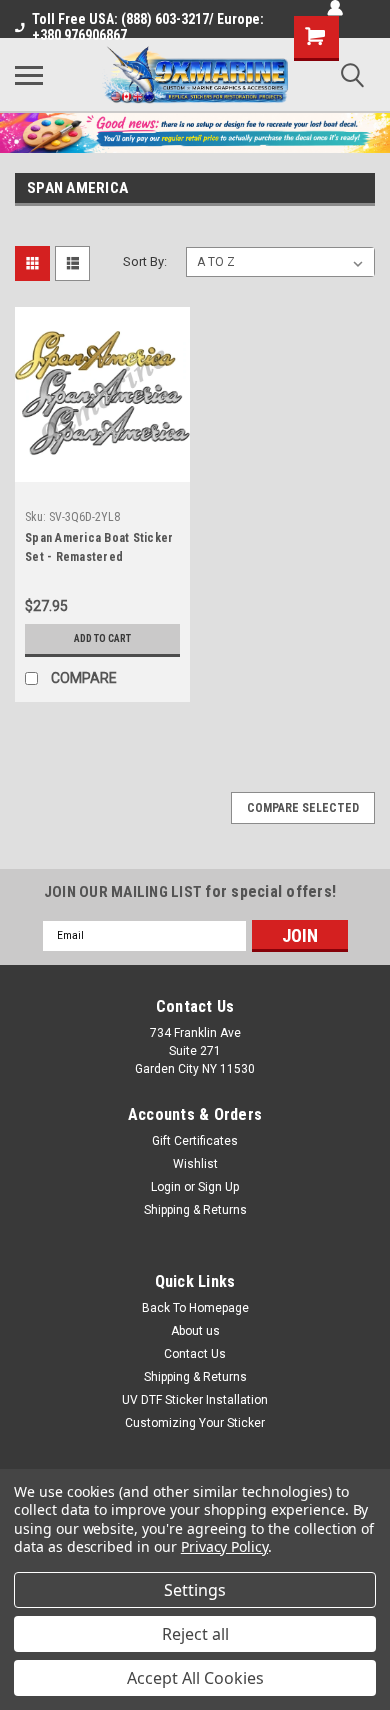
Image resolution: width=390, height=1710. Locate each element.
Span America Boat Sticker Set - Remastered (99, 547)
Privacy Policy (224, 1546)
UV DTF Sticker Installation (195, 1400)
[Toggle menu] (29, 75)
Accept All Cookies (195, 1678)
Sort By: (145, 261)
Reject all (195, 1634)
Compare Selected (303, 808)
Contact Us (195, 1354)
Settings (195, 1590)
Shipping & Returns (195, 1210)
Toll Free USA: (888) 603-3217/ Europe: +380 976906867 (148, 27)
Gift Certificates (195, 1141)
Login (166, 1187)
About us (195, 1331)
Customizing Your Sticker (195, 1423)
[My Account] (335, 8)
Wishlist (195, 1164)
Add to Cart (102, 638)
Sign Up (218, 1187)
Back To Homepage (195, 1308)
